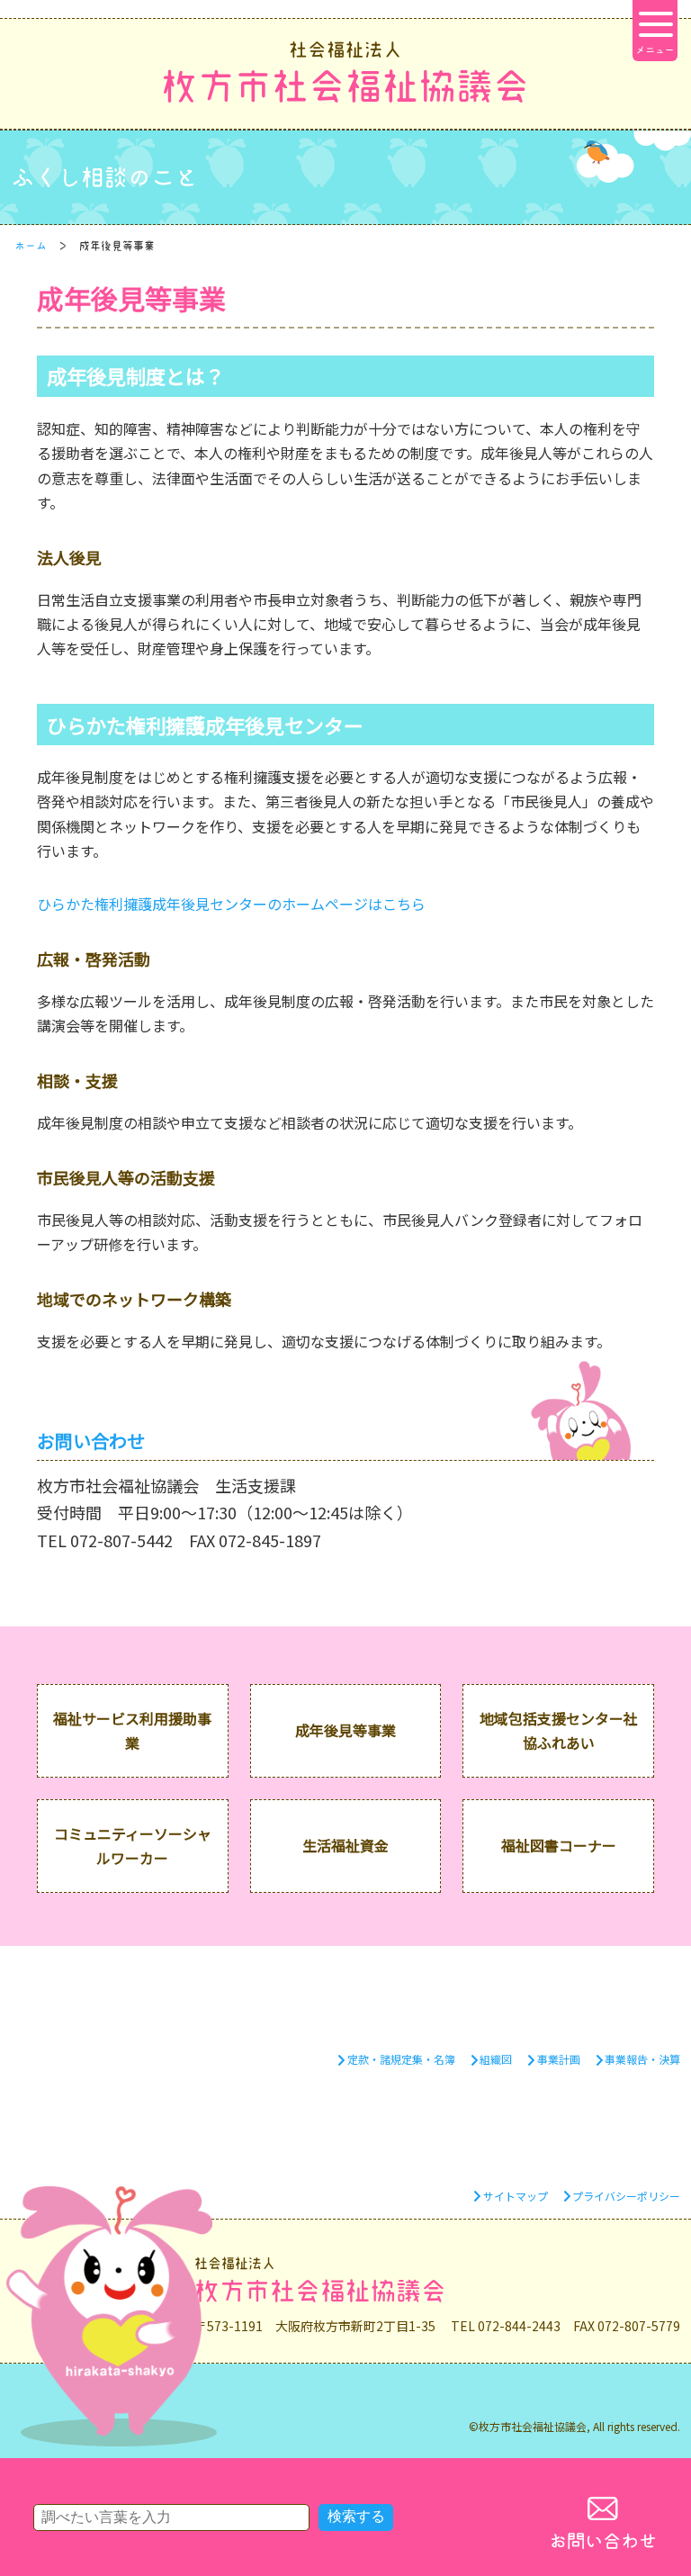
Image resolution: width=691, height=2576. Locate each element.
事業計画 (559, 2059)
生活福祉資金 (345, 1845)
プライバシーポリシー (626, 2196)
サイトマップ (516, 2196)
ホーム (31, 246)
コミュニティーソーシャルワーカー (133, 1846)
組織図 (496, 2059)
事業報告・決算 (642, 2059)
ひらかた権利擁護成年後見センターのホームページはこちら (231, 904)
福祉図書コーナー (559, 1845)
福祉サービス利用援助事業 (132, 1730)
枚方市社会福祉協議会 (345, 72)
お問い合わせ (603, 2541)
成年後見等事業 (345, 1730)
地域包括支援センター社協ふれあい (559, 1730)
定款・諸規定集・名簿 (401, 2059)
